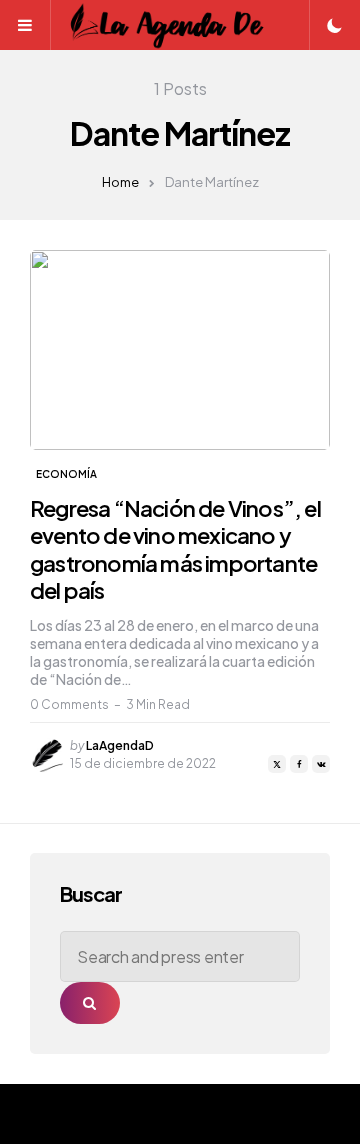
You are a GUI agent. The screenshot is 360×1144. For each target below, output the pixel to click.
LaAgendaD (120, 745)
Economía (66, 474)
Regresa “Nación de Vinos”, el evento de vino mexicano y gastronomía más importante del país (175, 549)
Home (120, 182)
